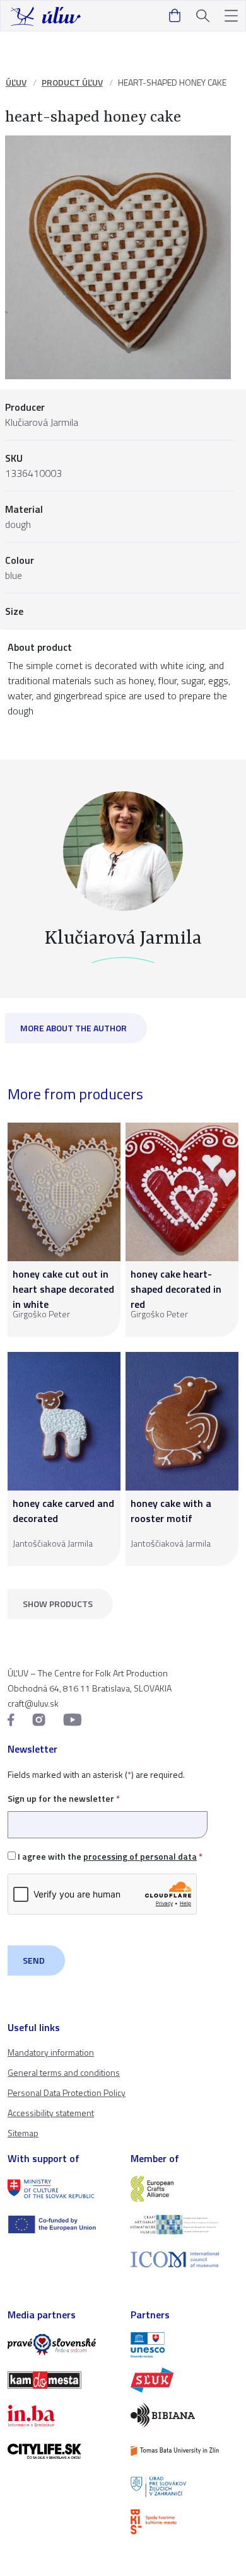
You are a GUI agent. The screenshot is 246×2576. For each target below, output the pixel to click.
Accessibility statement (51, 2113)
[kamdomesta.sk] (61, 2380)
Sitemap (23, 2133)
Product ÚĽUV (72, 82)
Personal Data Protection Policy (67, 2092)
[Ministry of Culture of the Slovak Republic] (61, 2189)
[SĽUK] (184, 2380)
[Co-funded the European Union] (61, 2224)
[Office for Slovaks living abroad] (184, 2487)
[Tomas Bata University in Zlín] (184, 2451)
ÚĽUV (16, 82)
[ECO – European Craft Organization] (184, 2224)
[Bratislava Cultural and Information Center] (184, 2522)
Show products (58, 1604)
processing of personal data (140, 1856)
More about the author (73, 1028)
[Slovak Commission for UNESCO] (184, 2345)
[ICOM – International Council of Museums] (184, 2259)
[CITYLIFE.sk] (61, 2451)
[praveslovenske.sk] (61, 2345)
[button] (231, 16)
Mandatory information (51, 2052)
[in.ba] (61, 2415)
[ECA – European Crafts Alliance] (184, 2189)
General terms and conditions (64, 2072)
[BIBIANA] (184, 2415)
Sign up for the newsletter (64, 1798)
